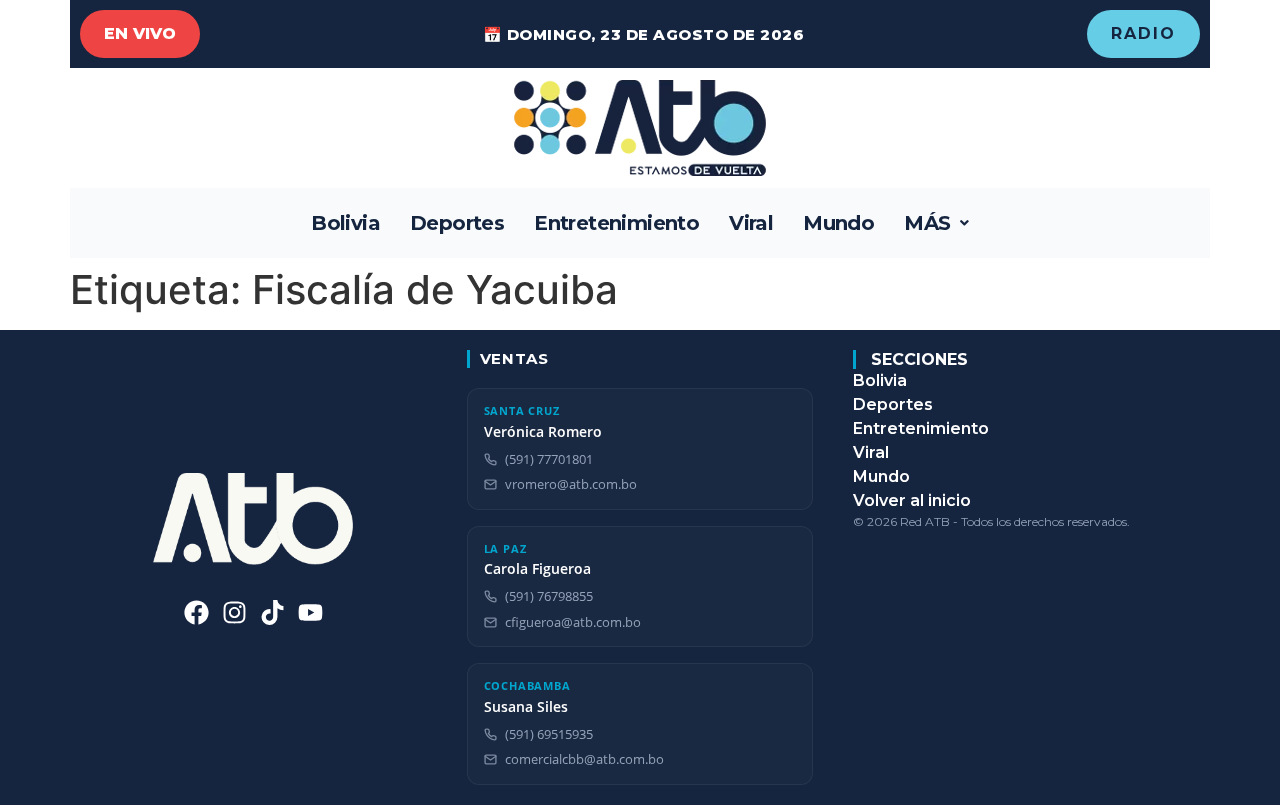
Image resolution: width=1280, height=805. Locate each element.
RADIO (1143, 33)
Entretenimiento (616, 223)
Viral (751, 223)
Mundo (838, 223)
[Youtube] (310, 612)
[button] (936, 223)
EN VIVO (140, 33)
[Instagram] (234, 612)
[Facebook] (196, 612)
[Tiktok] (272, 612)
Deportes (457, 223)
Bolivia (345, 223)
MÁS (927, 223)
